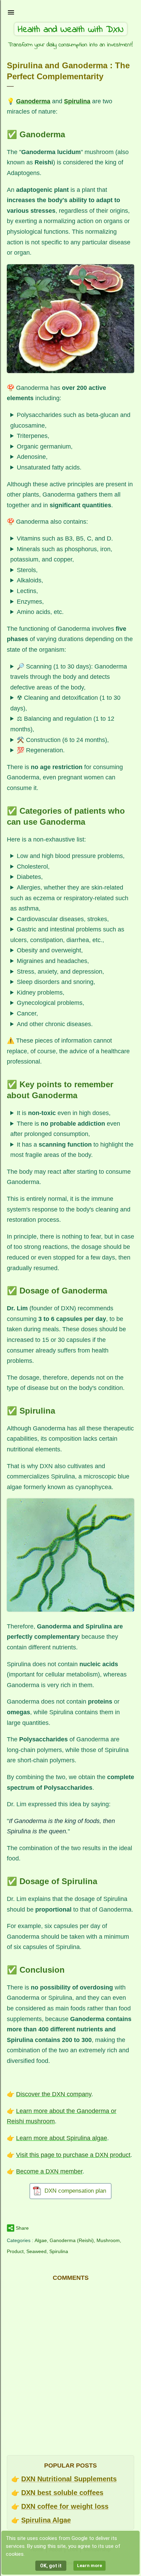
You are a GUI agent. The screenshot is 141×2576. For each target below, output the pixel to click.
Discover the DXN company (54, 2094)
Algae (41, 2240)
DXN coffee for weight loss (65, 2506)
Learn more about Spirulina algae (62, 2138)
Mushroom (108, 2240)
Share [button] (22, 2228)
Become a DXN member (49, 2171)
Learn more (89, 2566)
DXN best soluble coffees (62, 2493)
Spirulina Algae (46, 2520)
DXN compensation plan (75, 2191)
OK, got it (51, 2566)
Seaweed (36, 2251)
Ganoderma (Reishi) (72, 2240)
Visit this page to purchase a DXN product (73, 2155)
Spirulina (59, 2251)
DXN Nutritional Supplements (69, 2479)
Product (15, 2251)
